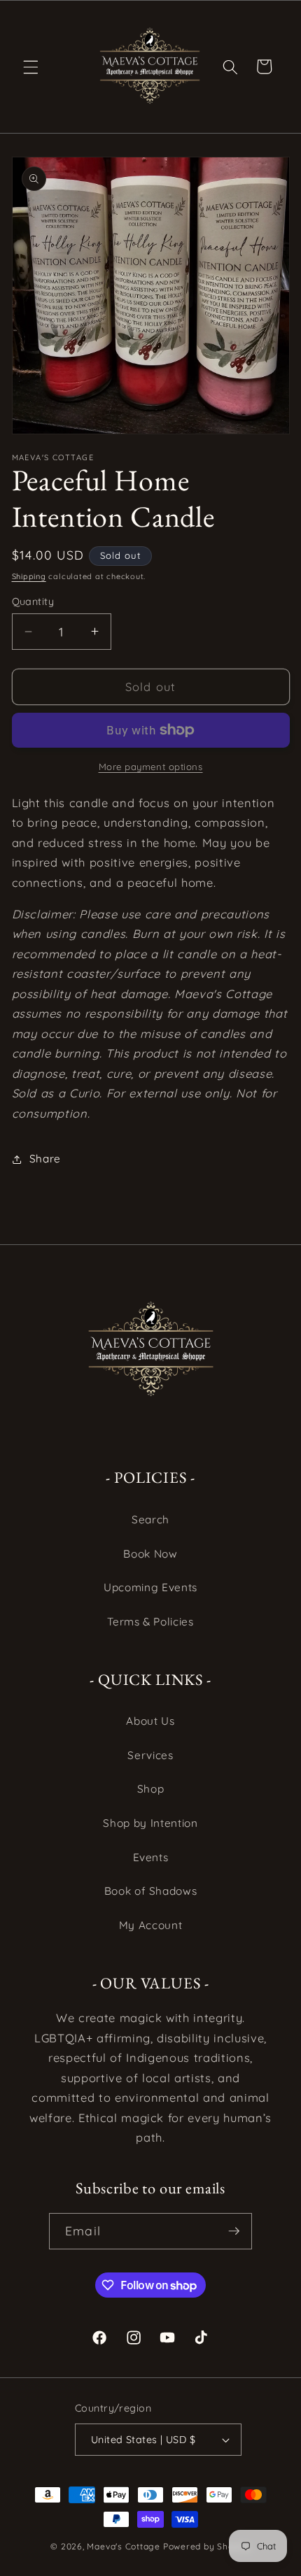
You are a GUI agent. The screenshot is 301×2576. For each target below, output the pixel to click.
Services (150, 1755)
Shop (151, 1789)
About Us (150, 1721)
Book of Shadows (151, 1891)
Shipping (29, 576)
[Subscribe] (234, 2231)
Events (151, 1857)
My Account (151, 1925)
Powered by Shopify (207, 2546)
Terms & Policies (150, 1622)
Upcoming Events (150, 1587)
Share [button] (45, 1159)
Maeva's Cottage (124, 2546)
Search (150, 1520)
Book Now (150, 1554)
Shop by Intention (150, 1823)
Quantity (33, 602)
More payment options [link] (151, 767)
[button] (31, 66)
